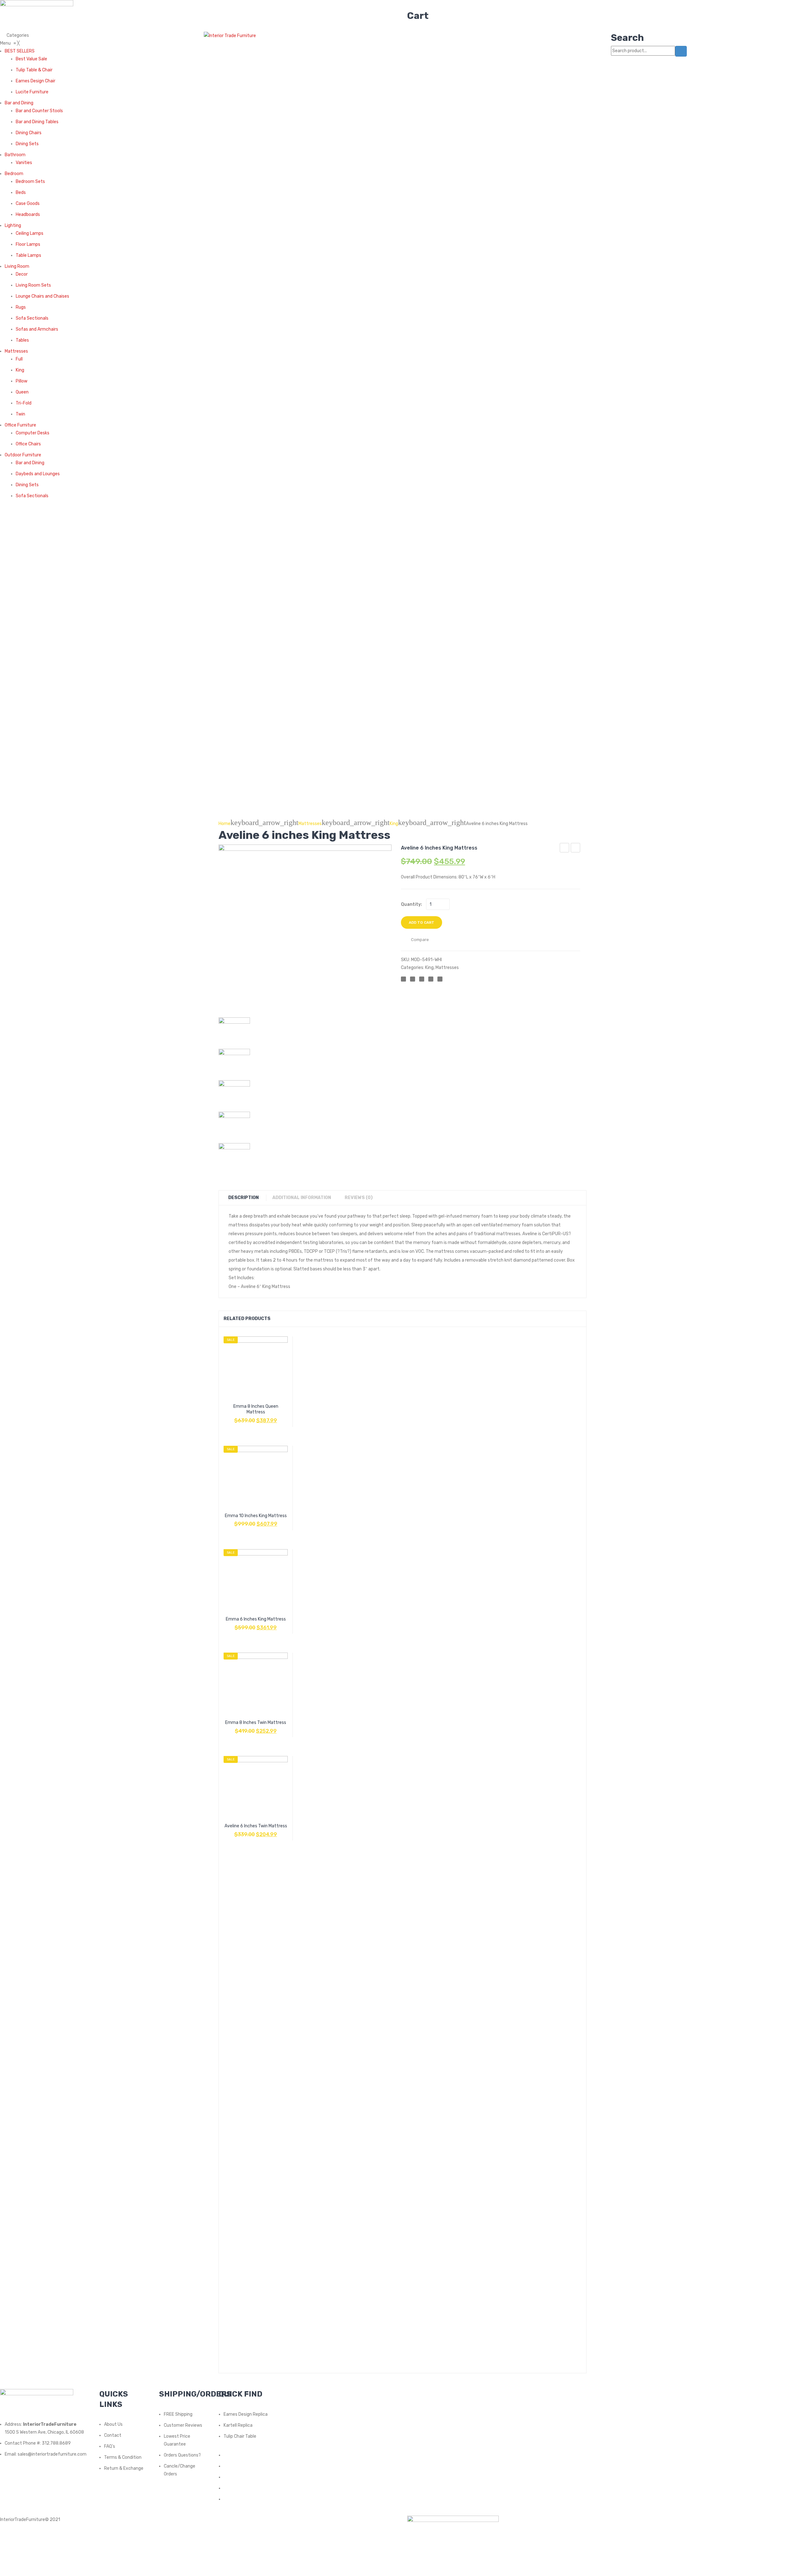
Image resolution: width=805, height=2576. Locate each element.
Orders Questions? (182, 2455)
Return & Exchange (124, 2468)
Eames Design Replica (246, 2414)
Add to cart (422, 922)
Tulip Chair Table (240, 2436)
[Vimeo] (225, 2499)
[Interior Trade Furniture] (230, 35)
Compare (256, 1417)
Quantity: (411, 904)
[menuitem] (20, 51)
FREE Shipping (178, 2414)
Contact (113, 2435)
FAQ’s (110, 2446)
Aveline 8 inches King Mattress (565, 849)
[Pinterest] (422, 979)
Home (225, 824)
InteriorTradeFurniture (22, 2520)
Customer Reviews (183, 2425)
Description (244, 1198)
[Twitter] (413, 979)
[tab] (247, 1198)
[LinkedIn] (440, 979)
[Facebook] (403, 979)
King (394, 824)
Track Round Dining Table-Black (576, 849)
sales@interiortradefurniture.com (52, 2454)
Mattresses (310, 824)
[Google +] (431, 979)
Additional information (302, 1198)
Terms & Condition (123, 2457)
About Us (113, 2424)
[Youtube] (225, 2488)
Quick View (271, 1417)
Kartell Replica (238, 2425)
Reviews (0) (359, 1198)
